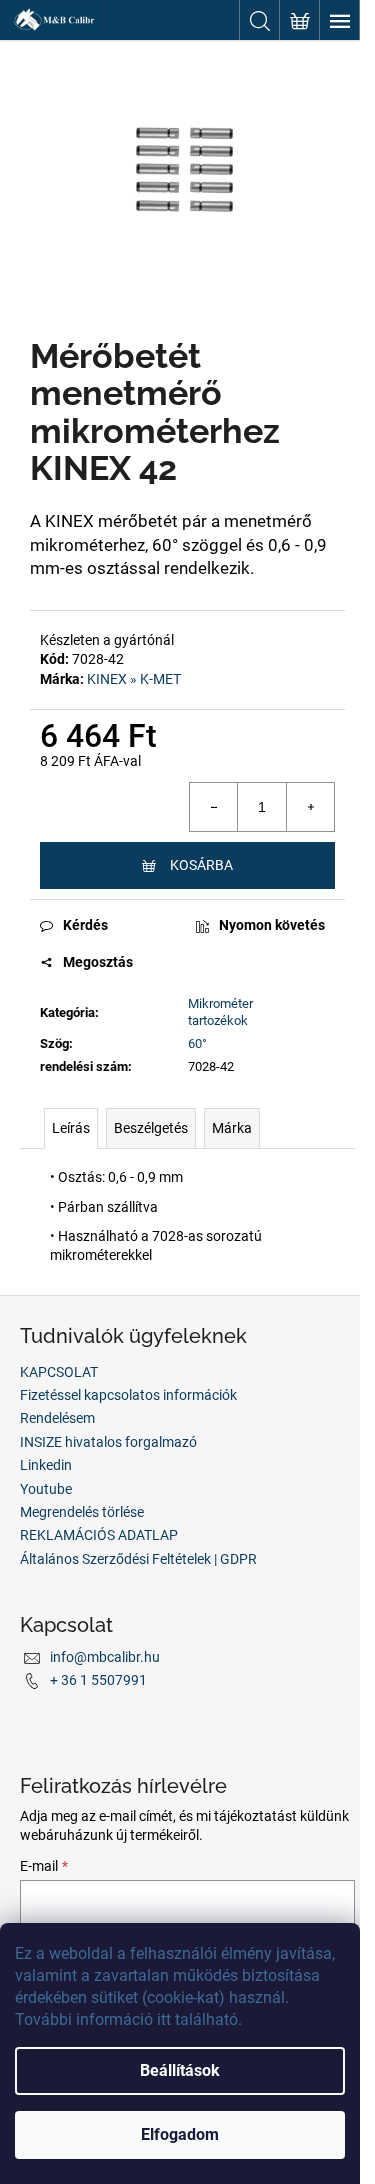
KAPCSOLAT (59, 1372)
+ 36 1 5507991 (98, 1680)
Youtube (46, 1489)
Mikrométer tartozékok (220, 1012)
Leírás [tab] (71, 1128)
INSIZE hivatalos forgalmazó (108, 1442)
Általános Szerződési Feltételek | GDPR (138, 1559)
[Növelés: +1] (310, 807)
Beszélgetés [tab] (151, 1128)
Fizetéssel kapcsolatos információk (128, 1395)
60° (197, 1043)
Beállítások (180, 2070)
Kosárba (201, 865)
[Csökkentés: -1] (214, 807)
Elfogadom (180, 2134)
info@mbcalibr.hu (105, 1657)
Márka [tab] (232, 1128)
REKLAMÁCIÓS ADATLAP (99, 1535)
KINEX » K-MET (134, 679)
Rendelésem (57, 1418)
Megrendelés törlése (82, 1512)
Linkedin (46, 1465)
